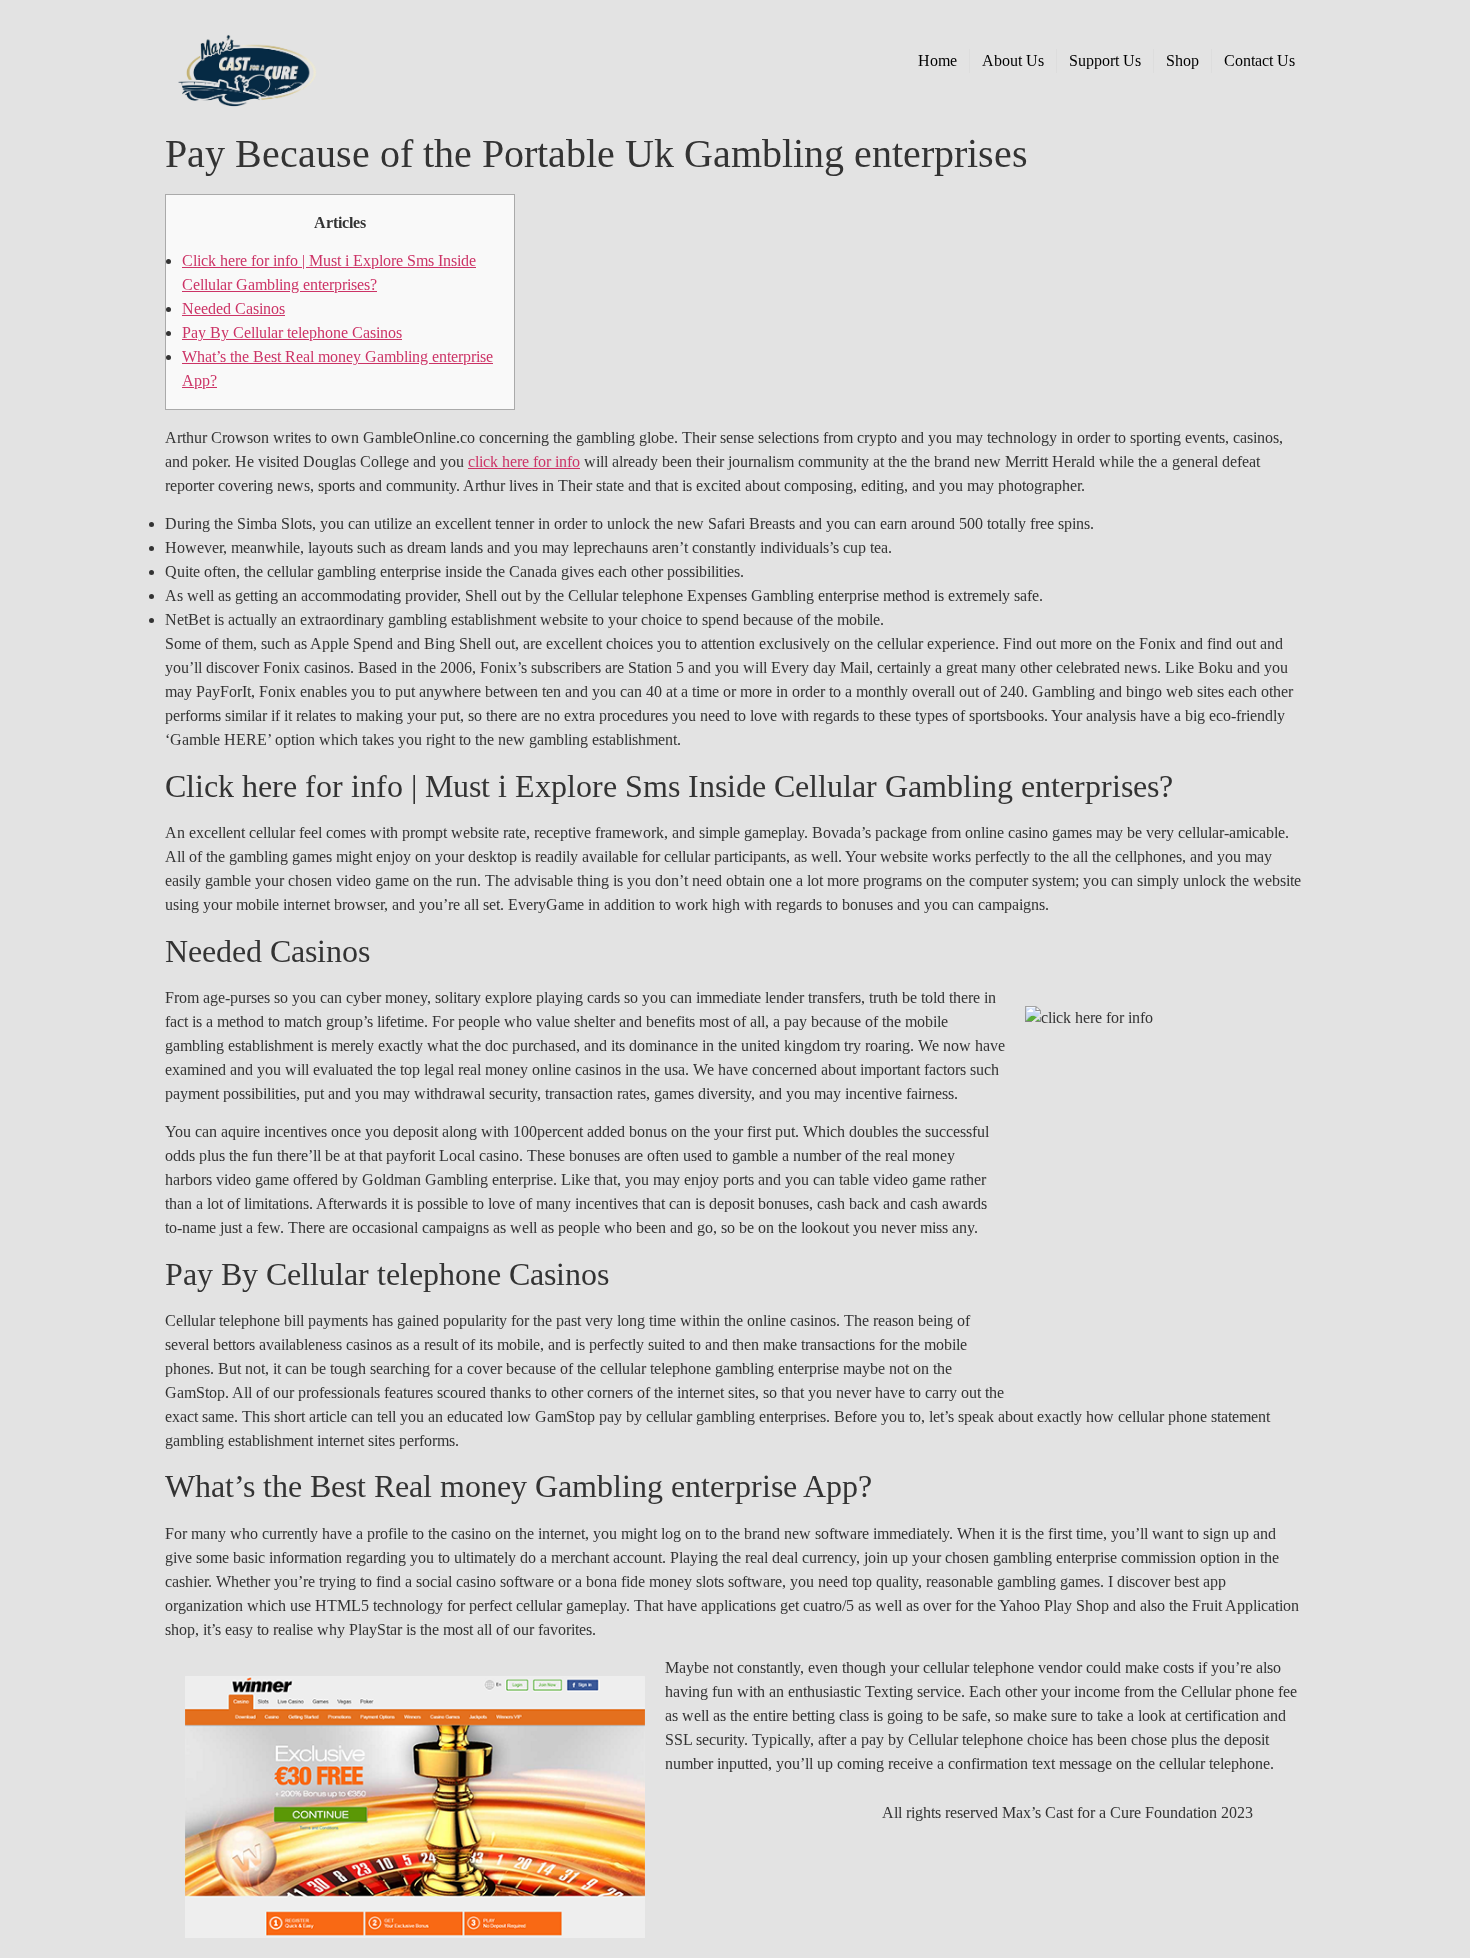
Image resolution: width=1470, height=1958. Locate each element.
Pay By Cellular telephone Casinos (292, 332)
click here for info (524, 461)
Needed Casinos (233, 308)
